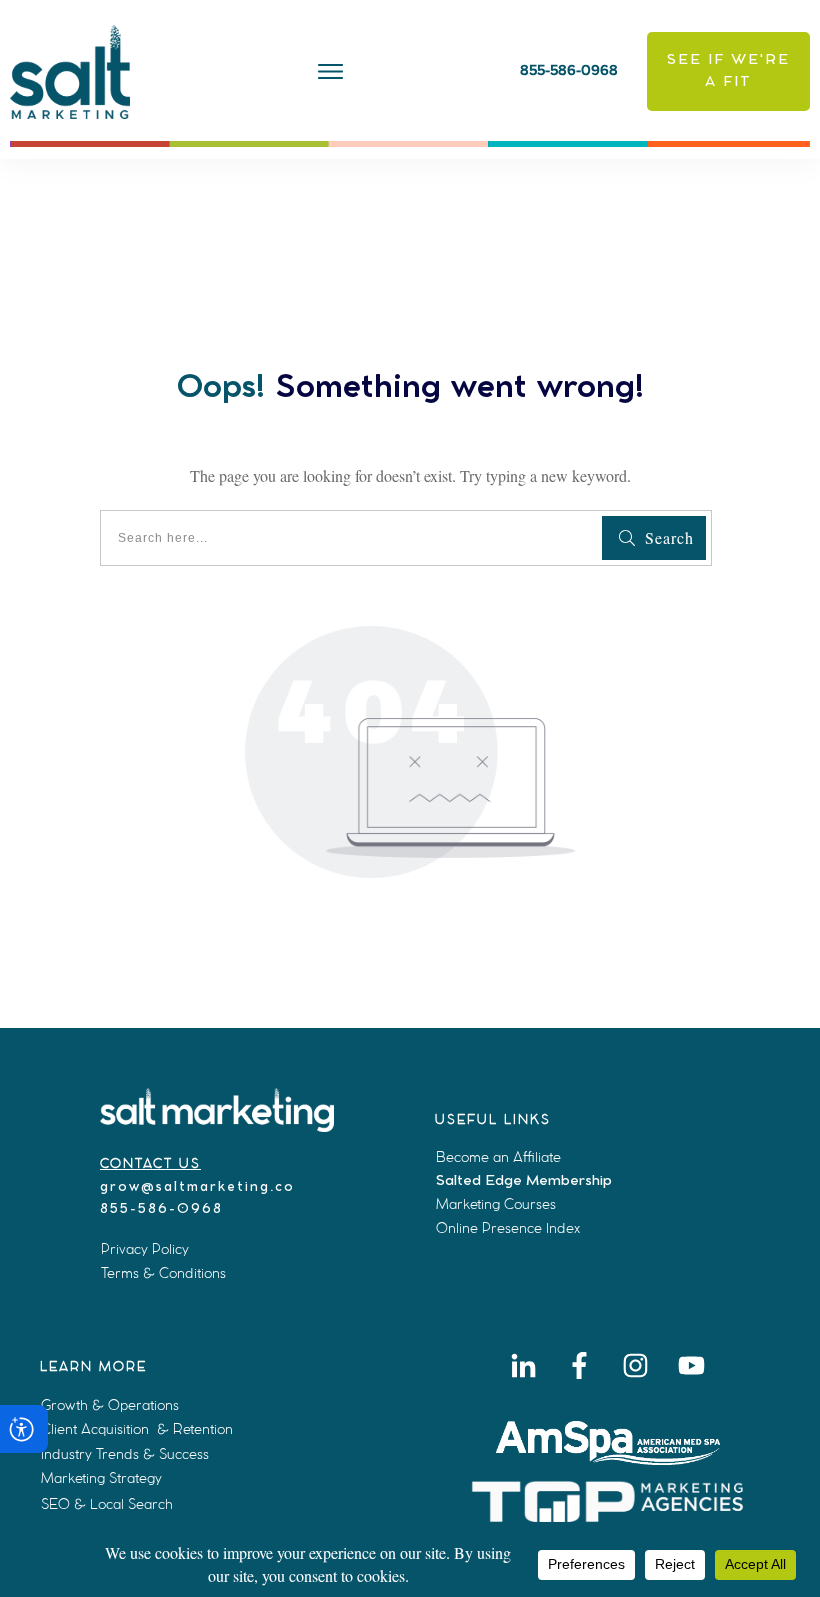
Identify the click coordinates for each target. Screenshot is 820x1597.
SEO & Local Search (107, 1504)
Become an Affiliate (498, 1157)
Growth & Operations (110, 1405)
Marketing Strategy (101, 1478)
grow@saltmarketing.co (197, 1187)
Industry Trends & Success (125, 1454)
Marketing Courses (496, 1204)
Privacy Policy (145, 1249)
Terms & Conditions (163, 1273)
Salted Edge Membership (524, 1181)
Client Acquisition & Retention (137, 1429)
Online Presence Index (508, 1228)
